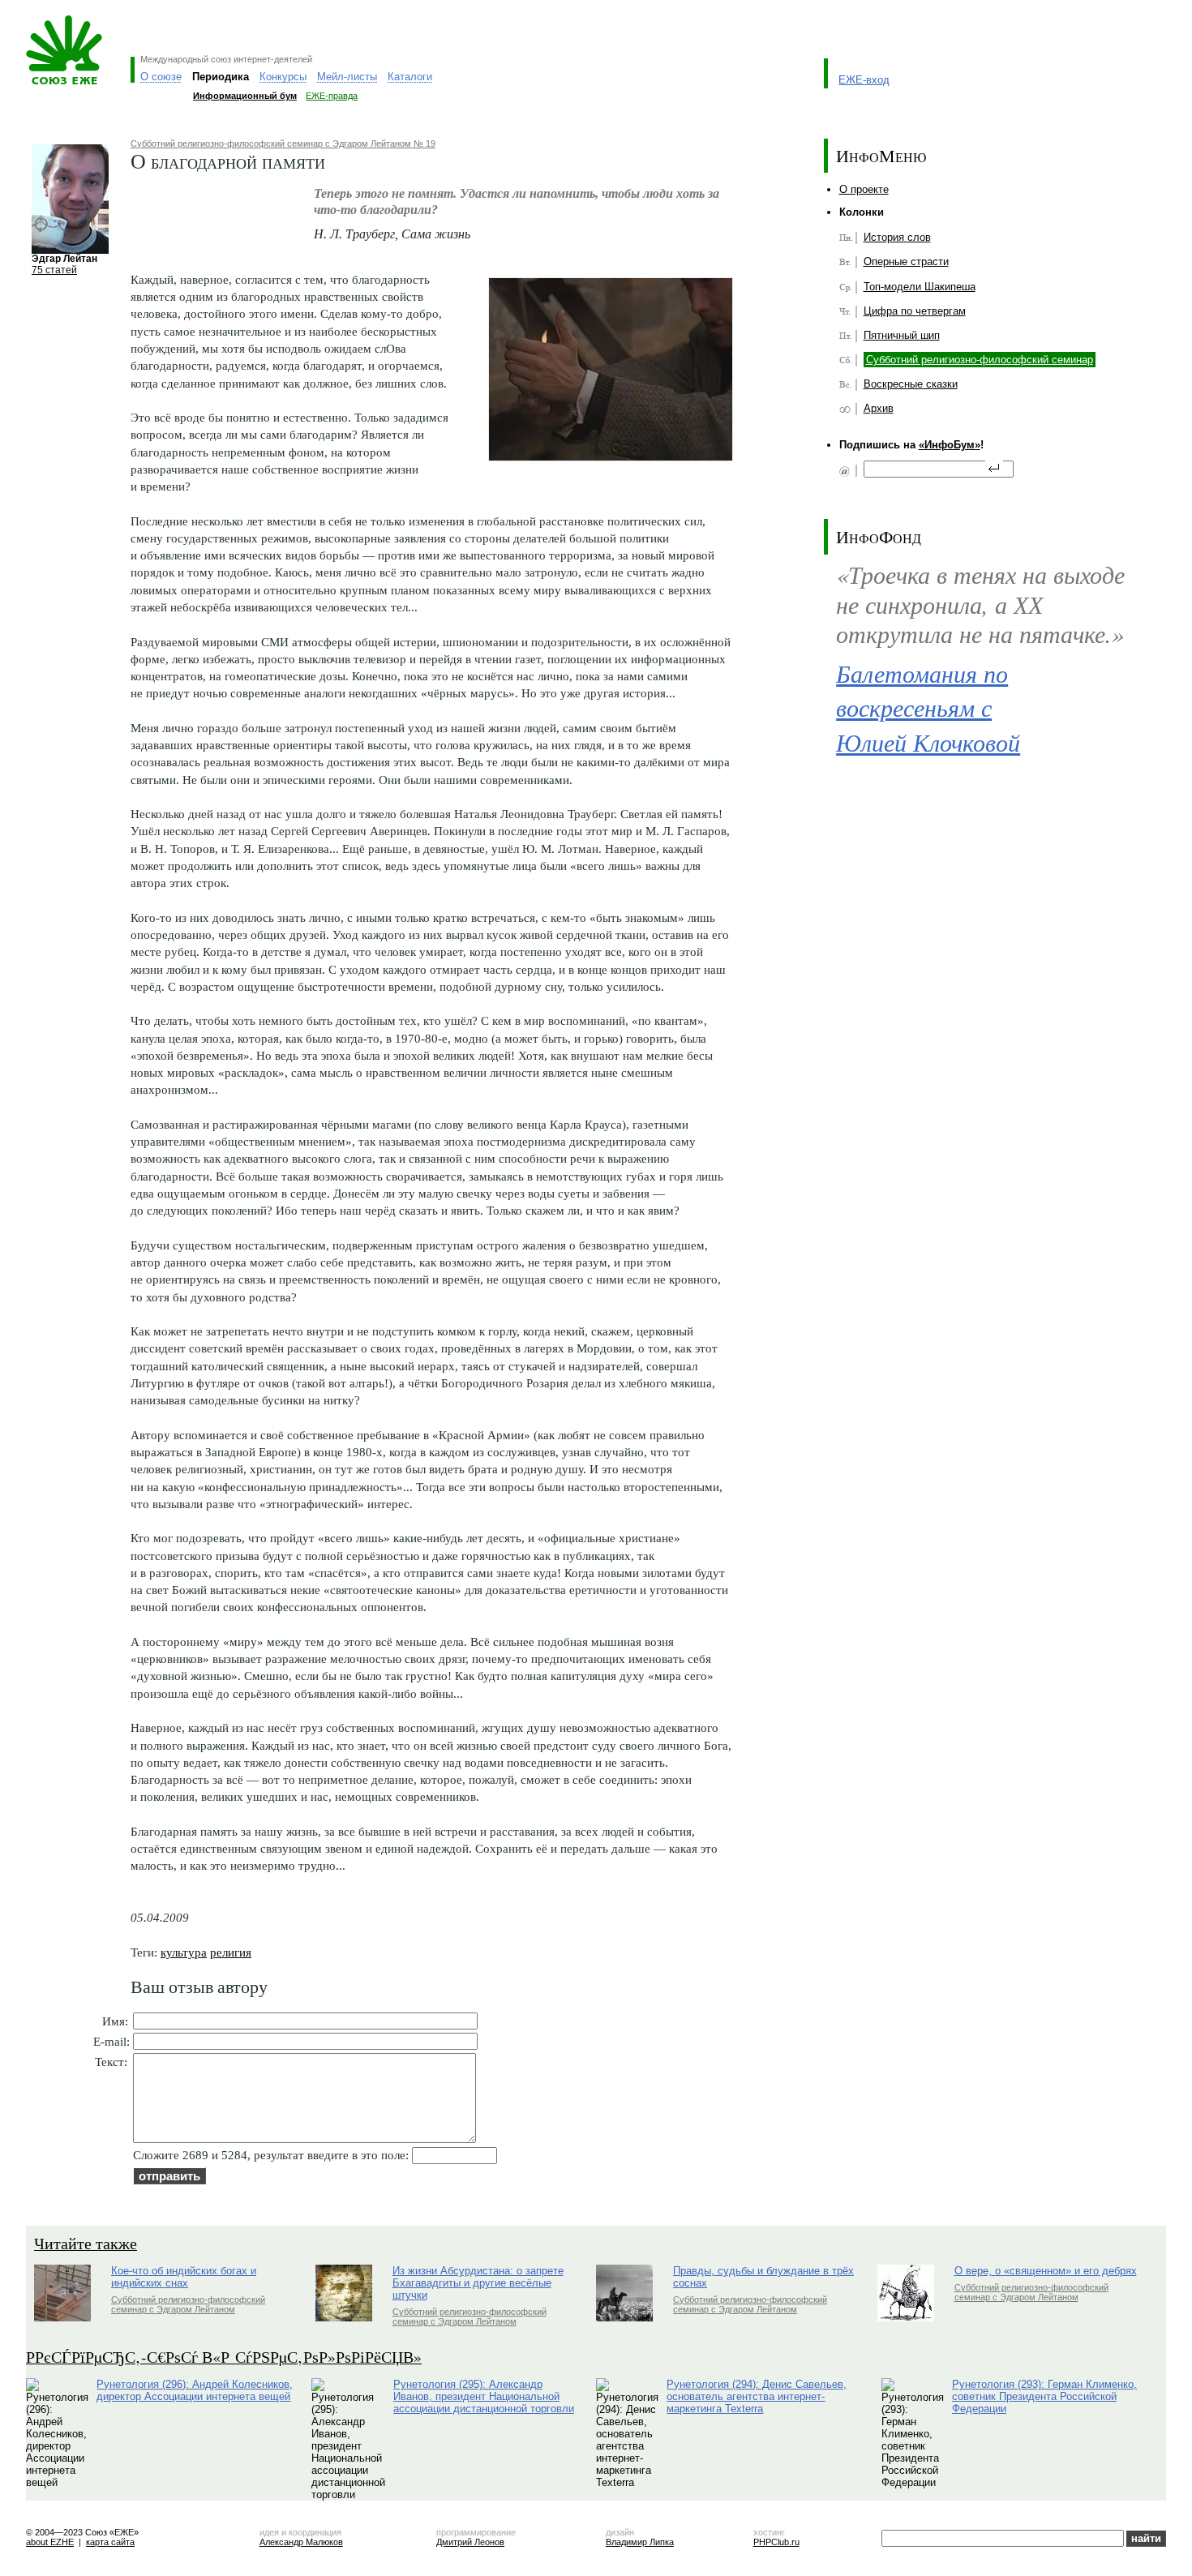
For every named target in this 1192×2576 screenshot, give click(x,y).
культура (184, 1952)
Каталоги (410, 77)
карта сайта (110, 2542)
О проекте (864, 189)
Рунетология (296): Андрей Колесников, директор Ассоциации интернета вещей (195, 2390)
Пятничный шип (902, 335)
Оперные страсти (906, 261)
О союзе (161, 77)
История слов (897, 237)
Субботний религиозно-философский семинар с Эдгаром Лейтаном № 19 (283, 144)
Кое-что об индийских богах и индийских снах (184, 2277)
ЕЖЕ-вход (864, 80)
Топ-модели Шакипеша (920, 287)
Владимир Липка (640, 2542)
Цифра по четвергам (915, 311)
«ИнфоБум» (950, 445)
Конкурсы (283, 77)
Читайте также (86, 2243)
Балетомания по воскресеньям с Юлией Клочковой (928, 707)
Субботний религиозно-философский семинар (980, 360)
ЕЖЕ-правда (332, 96)
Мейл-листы (347, 77)
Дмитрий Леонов (470, 2542)
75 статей (54, 270)
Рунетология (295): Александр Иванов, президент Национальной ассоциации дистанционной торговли (484, 2396)
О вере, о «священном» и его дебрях (1046, 2271)
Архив (879, 408)
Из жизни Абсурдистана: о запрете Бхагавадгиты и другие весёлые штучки (478, 2283)
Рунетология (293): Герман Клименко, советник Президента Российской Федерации (1044, 2396)
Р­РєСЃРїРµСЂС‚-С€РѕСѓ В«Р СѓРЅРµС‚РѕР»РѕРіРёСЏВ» (224, 2357)
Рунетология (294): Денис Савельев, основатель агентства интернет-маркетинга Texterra (757, 2396)
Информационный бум (245, 96)
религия (231, 1952)
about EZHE (50, 2542)
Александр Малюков (301, 2542)
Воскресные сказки (911, 384)
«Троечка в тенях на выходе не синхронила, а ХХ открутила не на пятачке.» (980, 603)
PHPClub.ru (776, 2542)
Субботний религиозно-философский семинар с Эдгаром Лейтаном (188, 2304)
